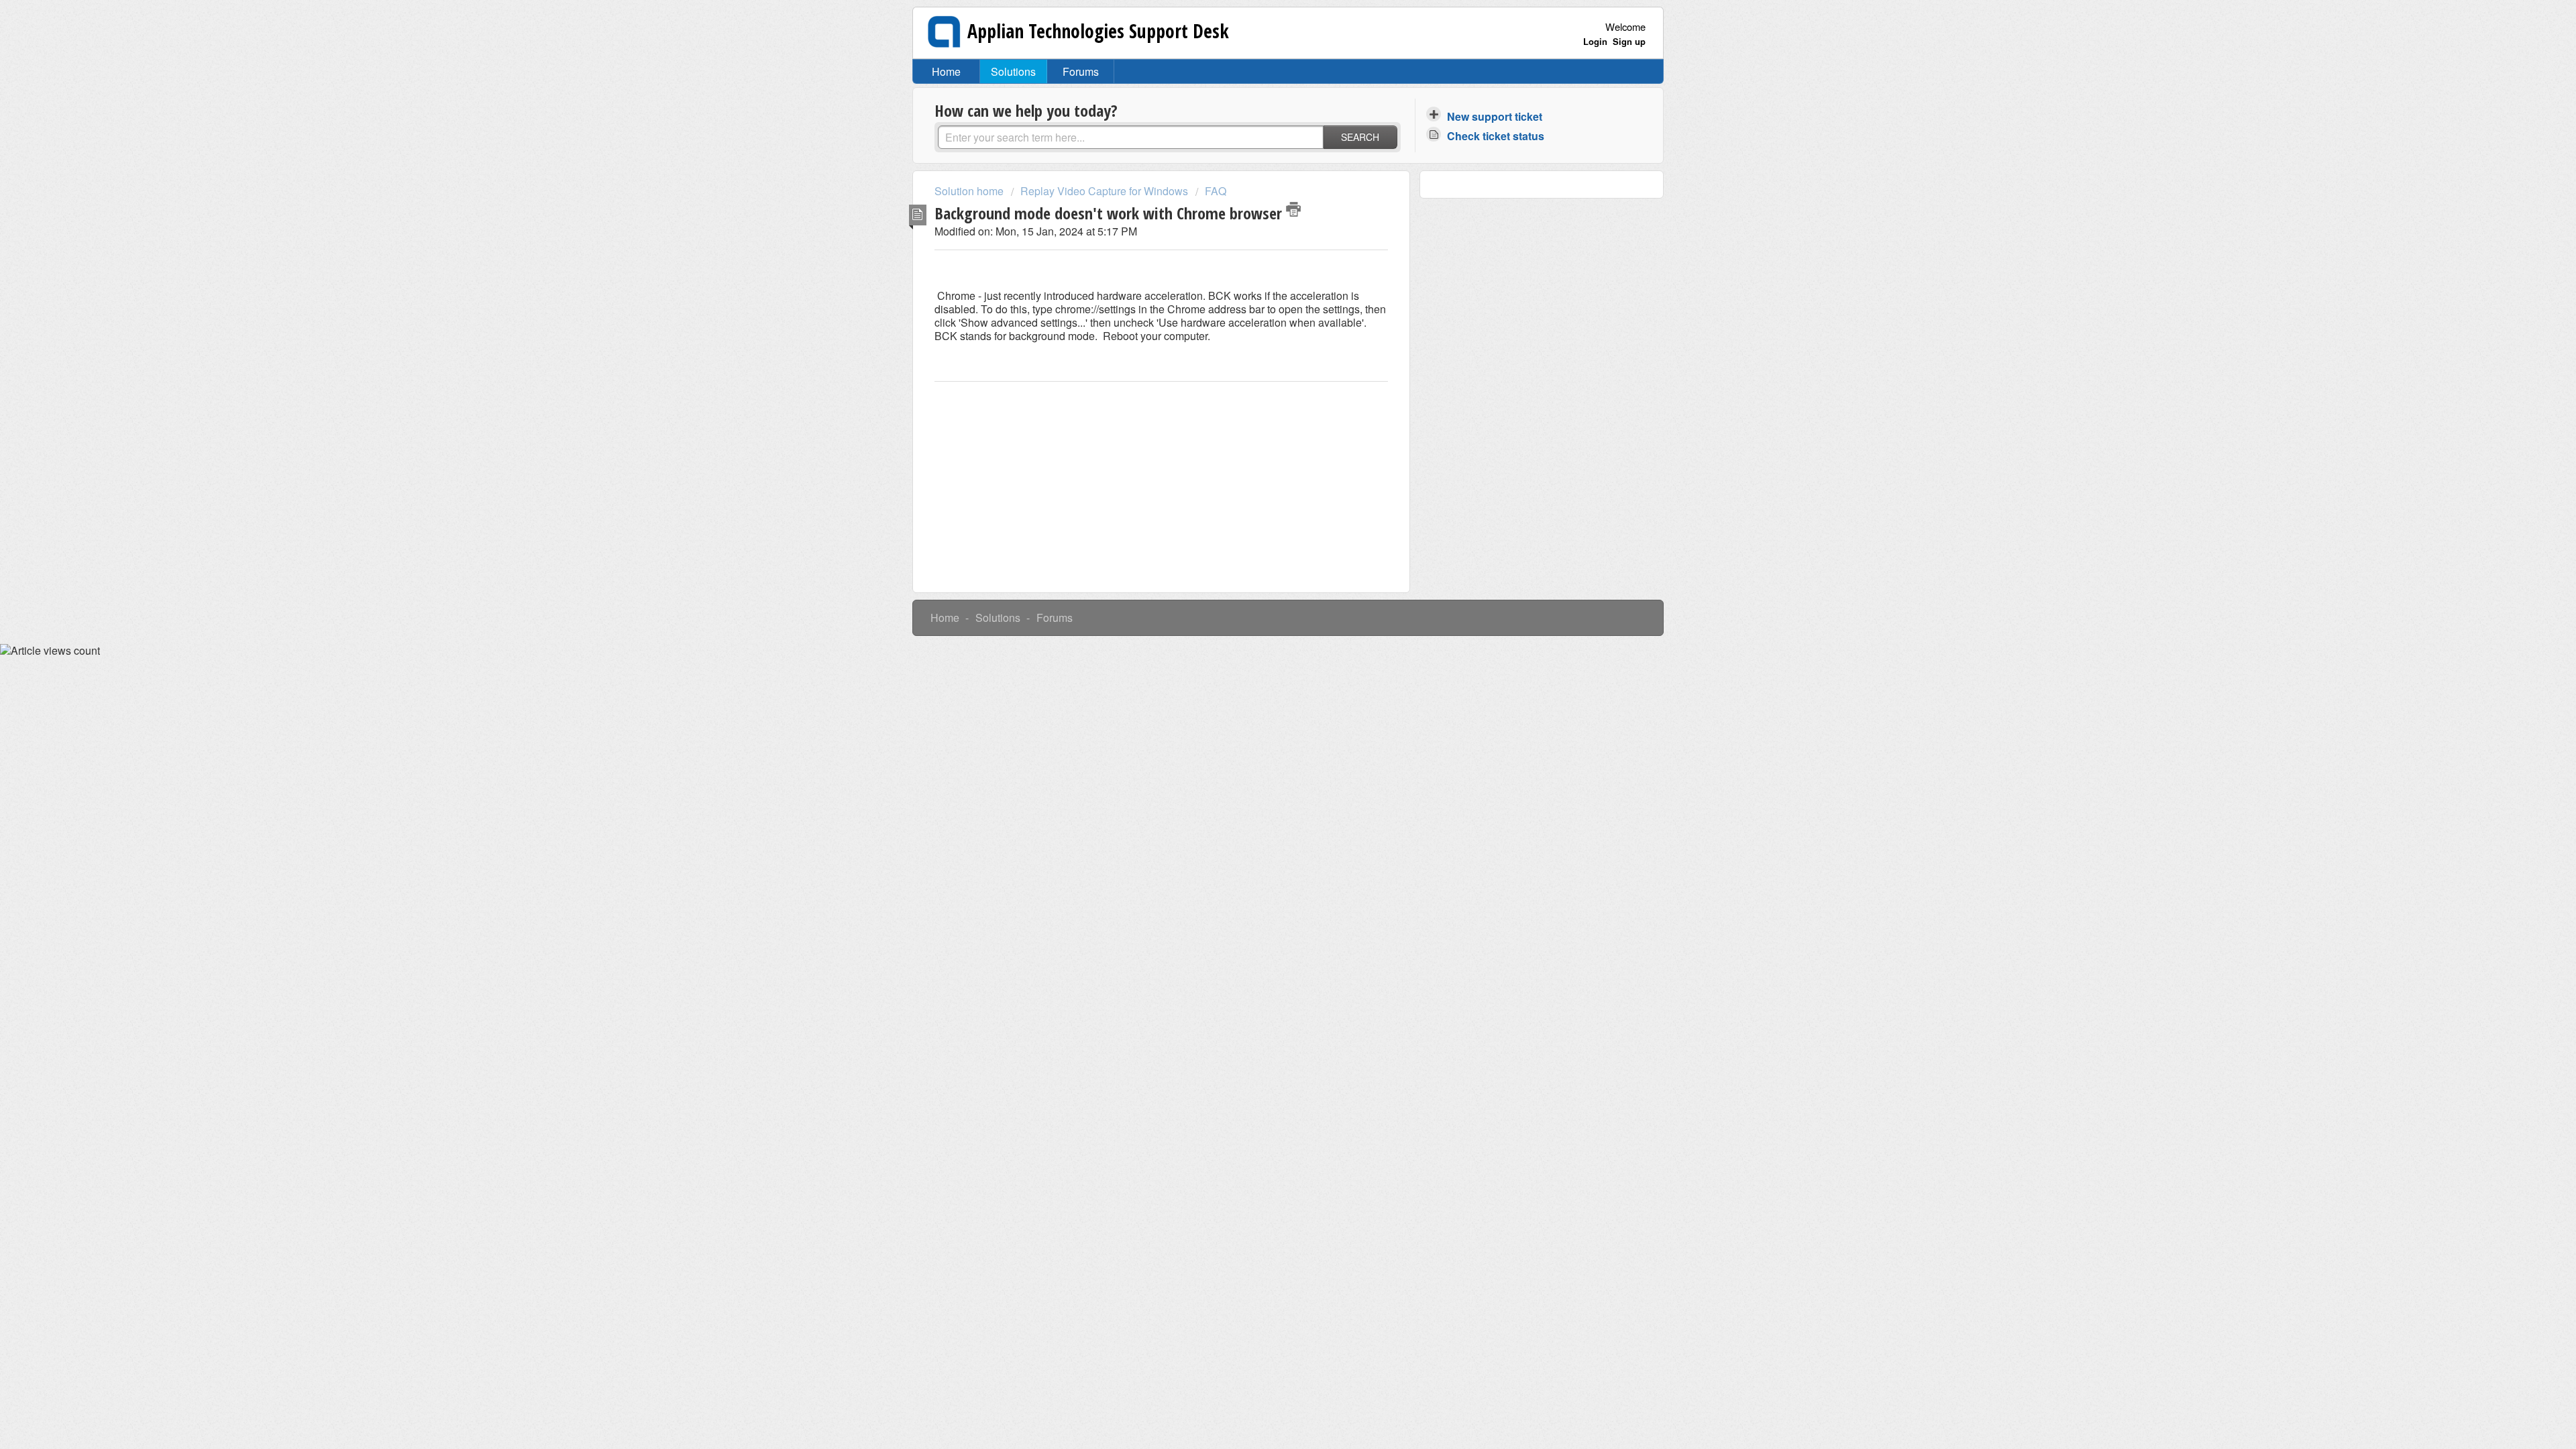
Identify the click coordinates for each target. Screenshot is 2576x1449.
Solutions (1013, 71)
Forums (1081, 71)
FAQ (1216, 191)
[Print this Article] (1293, 209)
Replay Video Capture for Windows (1104, 191)
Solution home (970, 191)
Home (946, 71)
